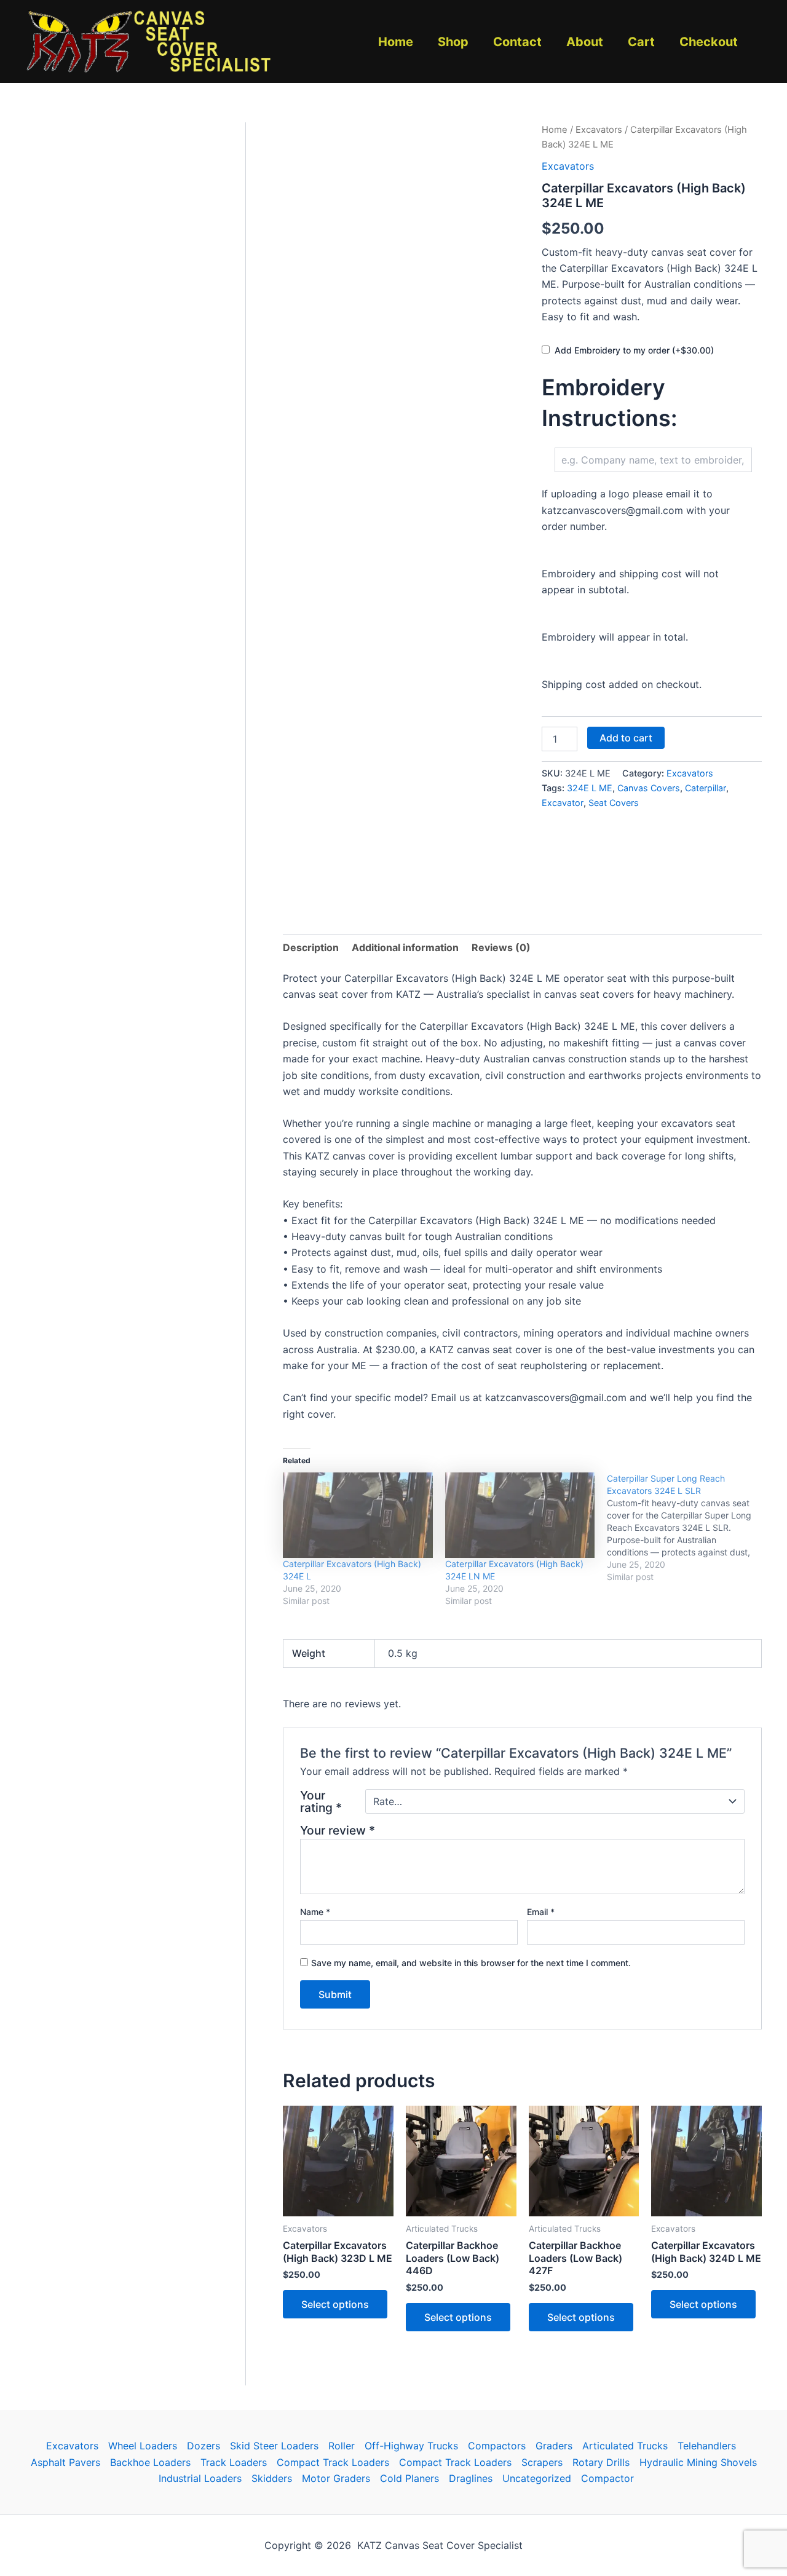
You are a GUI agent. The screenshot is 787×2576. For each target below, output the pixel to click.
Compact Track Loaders (333, 2462)
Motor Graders (336, 2478)
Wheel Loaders (143, 2446)
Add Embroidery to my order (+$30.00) (634, 350)
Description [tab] (311, 947)
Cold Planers (409, 2478)
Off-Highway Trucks (411, 2446)
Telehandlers (707, 2446)
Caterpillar (706, 788)
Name (315, 1912)
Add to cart (626, 738)
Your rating (321, 1801)
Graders (554, 2446)
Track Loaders (234, 2462)
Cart (641, 42)
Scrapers (542, 2462)
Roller (342, 2446)
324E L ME (590, 788)
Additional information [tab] (405, 947)
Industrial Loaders (200, 2478)
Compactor (607, 2478)
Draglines (471, 2478)
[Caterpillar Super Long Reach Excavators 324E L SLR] (688, 1528)
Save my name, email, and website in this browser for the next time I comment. (471, 1963)
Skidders (272, 2478)
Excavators (599, 130)
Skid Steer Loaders (274, 2446)
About (585, 42)
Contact (517, 42)
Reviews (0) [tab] (501, 947)
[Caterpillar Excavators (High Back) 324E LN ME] (520, 1515)
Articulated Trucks (625, 2446)
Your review (338, 1830)
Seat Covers (614, 803)
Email (541, 1912)
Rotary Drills (601, 2462)
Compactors (497, 2446)
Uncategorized (537, 2478)
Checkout (709, 42)
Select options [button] (335, 2304)
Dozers (204, 2446)
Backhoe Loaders (150, 2462)
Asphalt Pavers (65, 2462)
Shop (453, 42)
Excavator (563, 803)
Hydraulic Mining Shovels (698, 2462)
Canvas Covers (649, 788)
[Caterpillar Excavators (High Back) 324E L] (358, 1515)
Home (396, 42)
